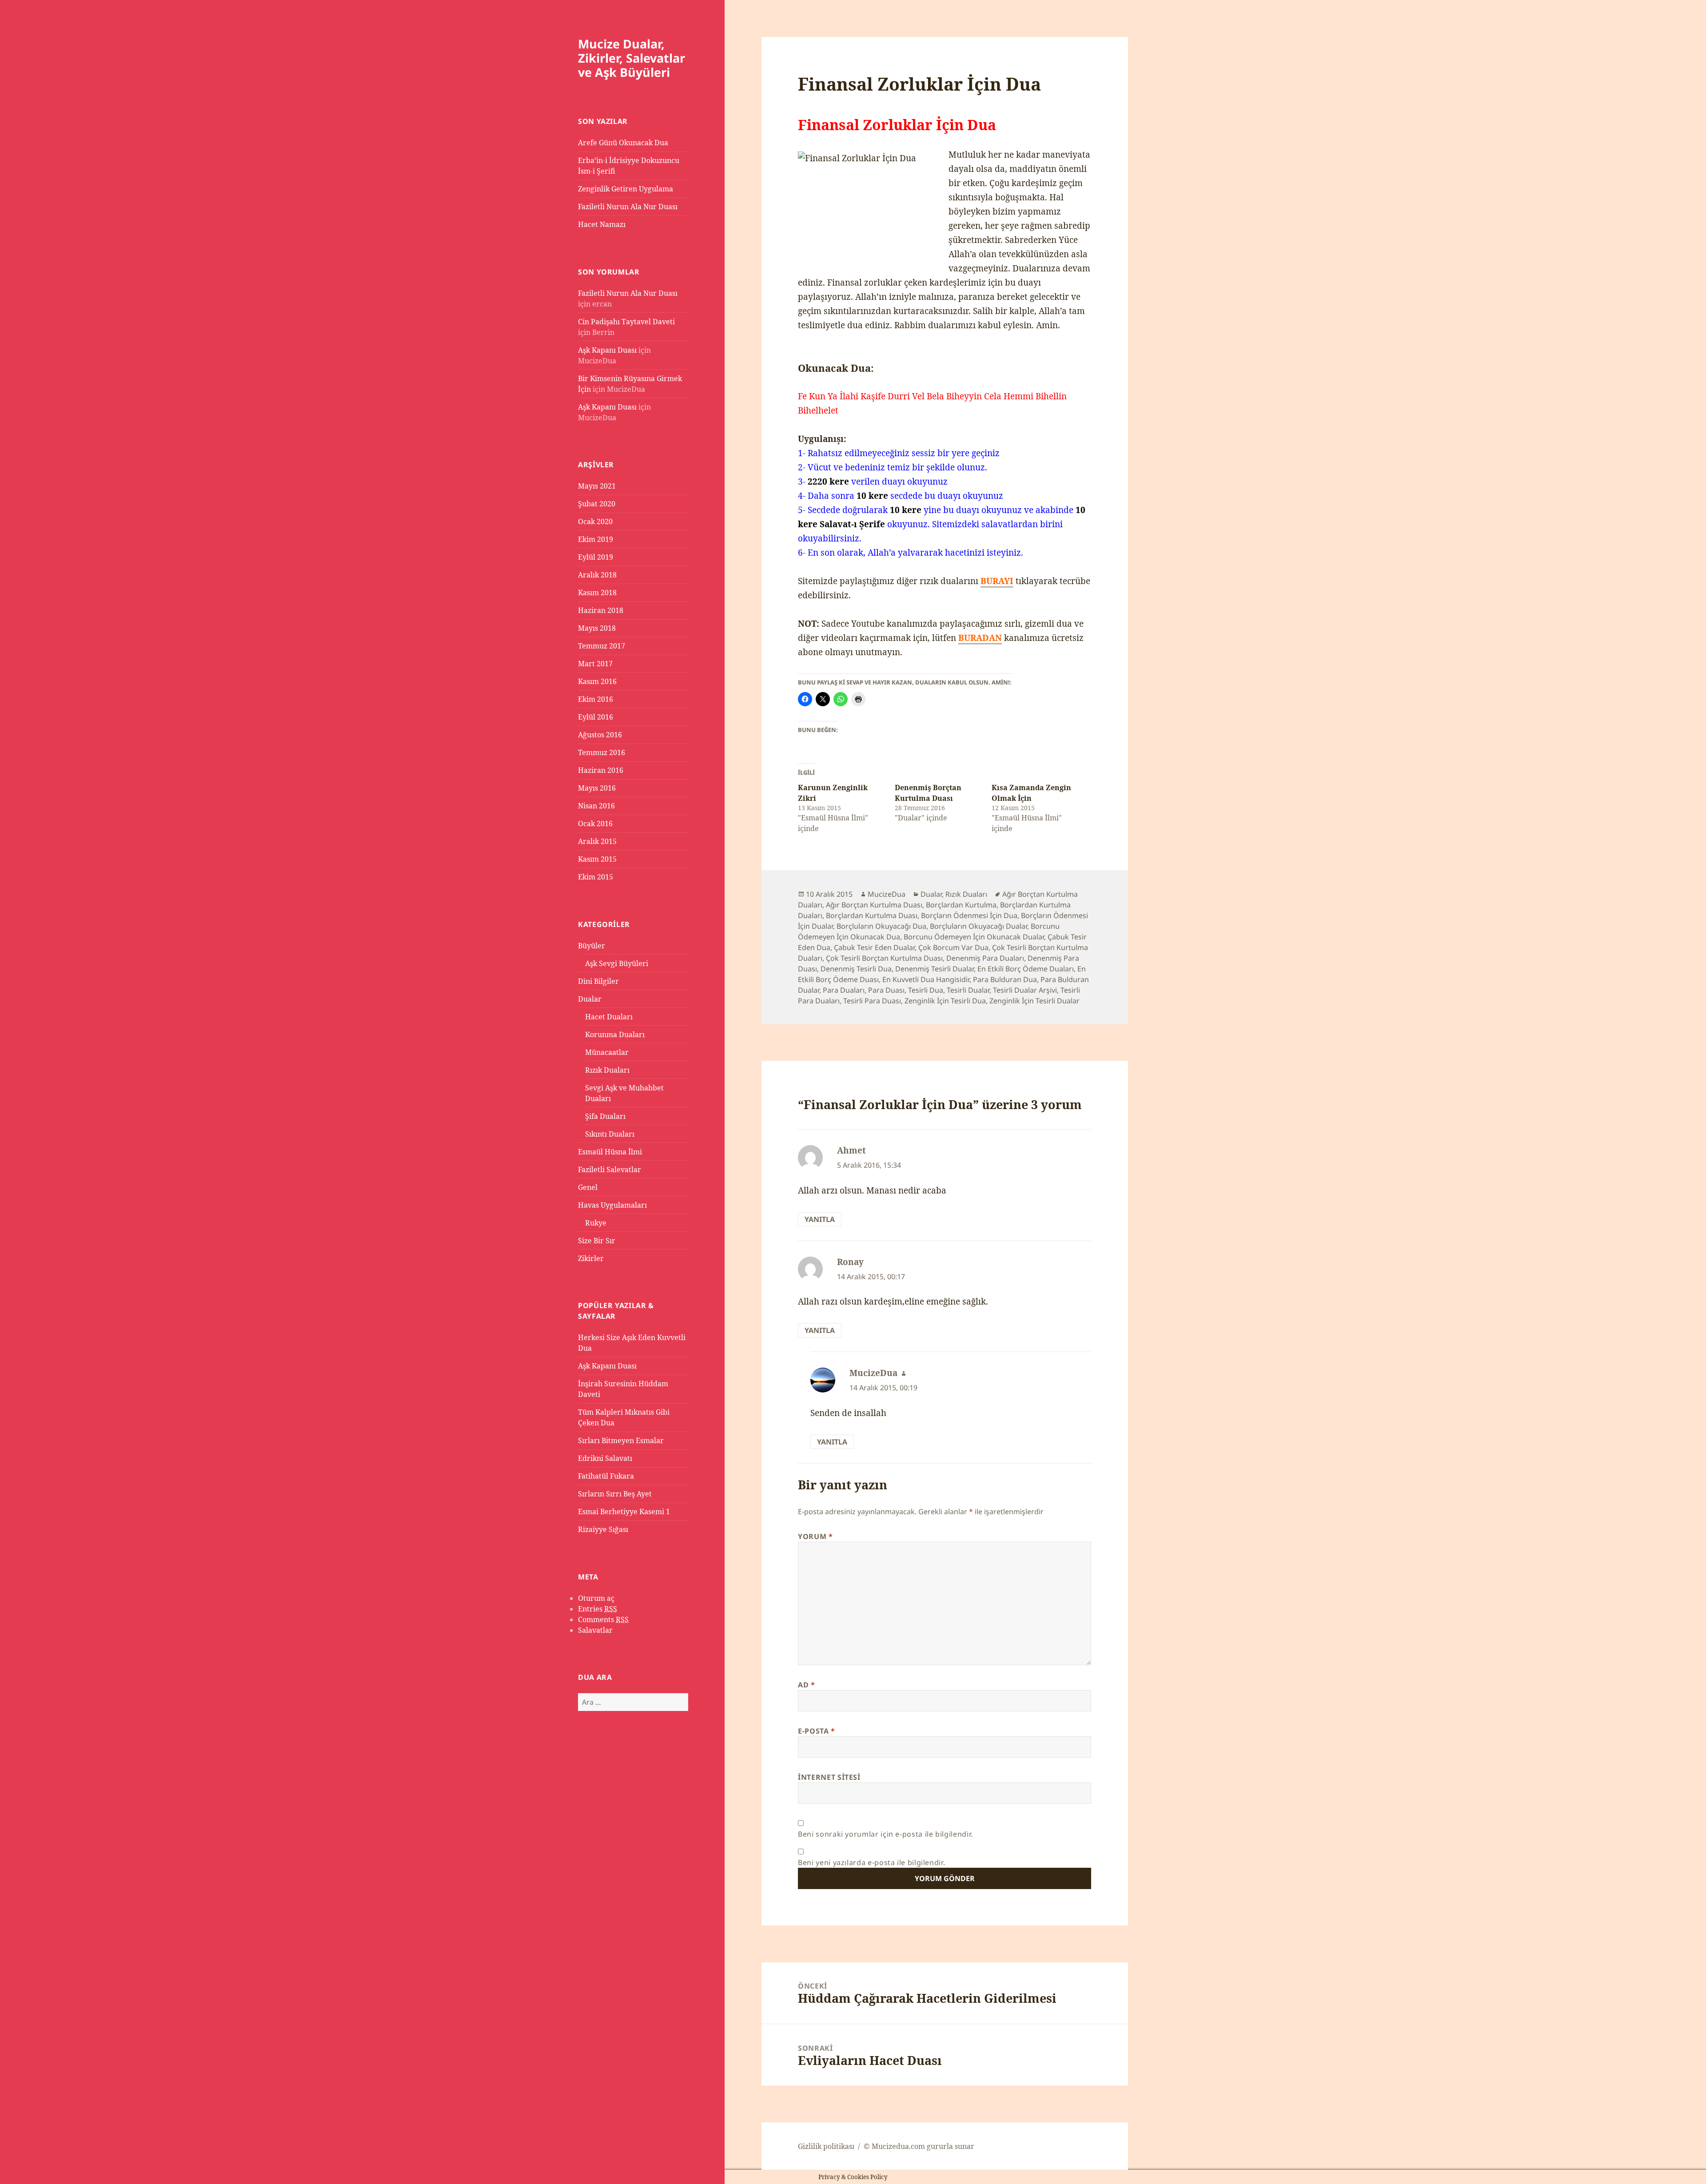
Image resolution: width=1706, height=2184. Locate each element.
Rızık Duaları (607, 1070)
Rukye (596, 1223)
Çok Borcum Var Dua (953, 947)
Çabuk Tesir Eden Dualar (874, 947)
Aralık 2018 (597, 575)
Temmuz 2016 (602, 752)
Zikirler (591, 1258)
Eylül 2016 (596, 717)
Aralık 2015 (597, 841)
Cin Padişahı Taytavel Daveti (626, 322)
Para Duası (886, 990)
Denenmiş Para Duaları (985, 958)
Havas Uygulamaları (612, 1205)
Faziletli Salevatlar (610, 1170)
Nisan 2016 (596, 806)
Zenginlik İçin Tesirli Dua (945, 1001)
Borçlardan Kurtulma (961, 905)
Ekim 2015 (596, 877)
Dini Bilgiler (598, 981)
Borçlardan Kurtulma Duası (872, 915)
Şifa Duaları (605, 1116)
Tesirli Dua (926, 990)
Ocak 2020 (595, 521)
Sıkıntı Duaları (610, 1134)
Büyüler (592, 946)
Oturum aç (596, 1598)
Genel (588, 1187)
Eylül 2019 (596, 557)
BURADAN (980, 638)
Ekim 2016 (596, 699)
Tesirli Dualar (968, 990)
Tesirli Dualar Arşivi (1025, 990)
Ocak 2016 (595, 823)
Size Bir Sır (597, 1241)
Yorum (815, 1536)
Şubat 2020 (597, 504)
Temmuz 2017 (602, 646)
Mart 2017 (595, 664)
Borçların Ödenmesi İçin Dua (969, 915)
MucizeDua (887, 894)
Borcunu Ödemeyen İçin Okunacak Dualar (974, 937)
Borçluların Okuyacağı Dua (881, 926)
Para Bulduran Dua (1005, 979)
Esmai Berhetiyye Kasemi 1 (624, 1512)
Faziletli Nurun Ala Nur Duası (628, 207)
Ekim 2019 (596, 539)
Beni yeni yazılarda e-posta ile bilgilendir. (871, 1862)
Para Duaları (844, 990)
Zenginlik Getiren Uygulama (626, 189)
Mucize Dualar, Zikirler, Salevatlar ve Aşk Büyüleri (632, 58)
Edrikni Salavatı (605, 1458)
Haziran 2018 (601, 610)
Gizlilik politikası (826, 2146)
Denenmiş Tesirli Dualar (935, 969)
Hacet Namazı (602, 224)
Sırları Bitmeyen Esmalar (621, 1440)
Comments (603, 1619)
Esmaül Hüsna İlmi (610, 1152)
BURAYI (997, 581)
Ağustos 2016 (600, 735)
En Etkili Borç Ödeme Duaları (1026, 969)
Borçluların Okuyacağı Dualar (979, 926)
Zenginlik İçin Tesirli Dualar (1034, 1001)
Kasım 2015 (597, 859)
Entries (598, 1609)
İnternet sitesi (829, 1777)
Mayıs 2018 (597, 628)
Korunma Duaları (615, 1034)
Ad (807, 1685)
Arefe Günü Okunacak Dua (623, 143)
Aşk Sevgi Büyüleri (617, 963)
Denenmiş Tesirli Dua (856, 969)
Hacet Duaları (609, 1017)
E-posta (817, 1731)
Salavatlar (595, 1630)
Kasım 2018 (597, 593)
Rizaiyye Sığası (603, 1529)
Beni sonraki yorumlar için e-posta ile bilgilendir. (885, 1834)
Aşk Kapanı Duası (607, 350)
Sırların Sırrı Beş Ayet (615, 1494)
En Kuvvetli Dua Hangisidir (926, 979)
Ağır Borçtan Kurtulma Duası (874, 905)
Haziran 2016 (601, 770)
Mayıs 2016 (597, 788)
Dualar (590, 999)
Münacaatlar (607, 1052)
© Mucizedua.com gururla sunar (919, 2146)
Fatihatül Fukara (606, 1476)
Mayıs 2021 (597, 486)
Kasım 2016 (597, 681)
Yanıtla (820, 1219)
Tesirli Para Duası (872, 1001)
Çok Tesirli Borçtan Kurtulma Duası (884, 958)
